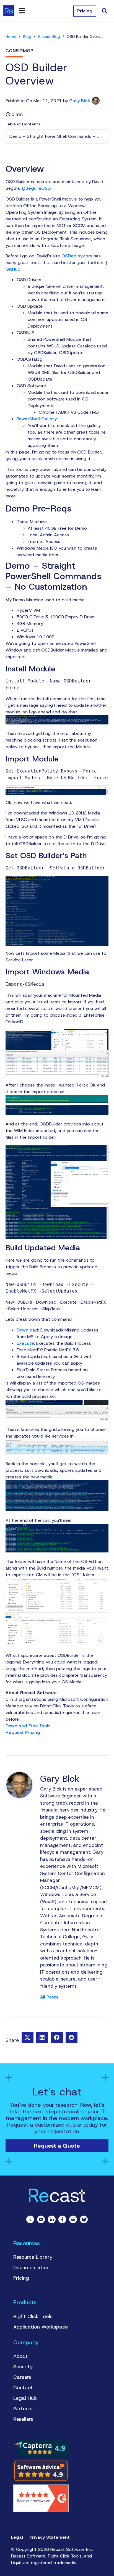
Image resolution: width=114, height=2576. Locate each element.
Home (11, 37)
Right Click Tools (33, 2316)
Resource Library (33, 2257)
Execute (25, 1343)
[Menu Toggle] (22, 11)
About (20, 2356)
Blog (27, 37)
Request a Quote (57, 2146)
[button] (28, 2037)
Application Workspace (41, 2327)
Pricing (21, 2278)
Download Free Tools (28, 1726)
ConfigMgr (20, 51)
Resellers (23, 2419)
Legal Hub (25, 2398)
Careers (22, 2377)
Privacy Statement (50, 2537)
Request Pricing (23, 1732)
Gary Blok (80, 101)
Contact (23, 2388)
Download (27, 1330)
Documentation (31, 2267)
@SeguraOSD (36, 188)
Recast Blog (49, 37)
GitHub (13, 269)
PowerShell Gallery (37, 419)
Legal (17, 2537)
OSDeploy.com (77, 256)
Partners (23, 2409)
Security (23, 2367)
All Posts (49, 1997)
